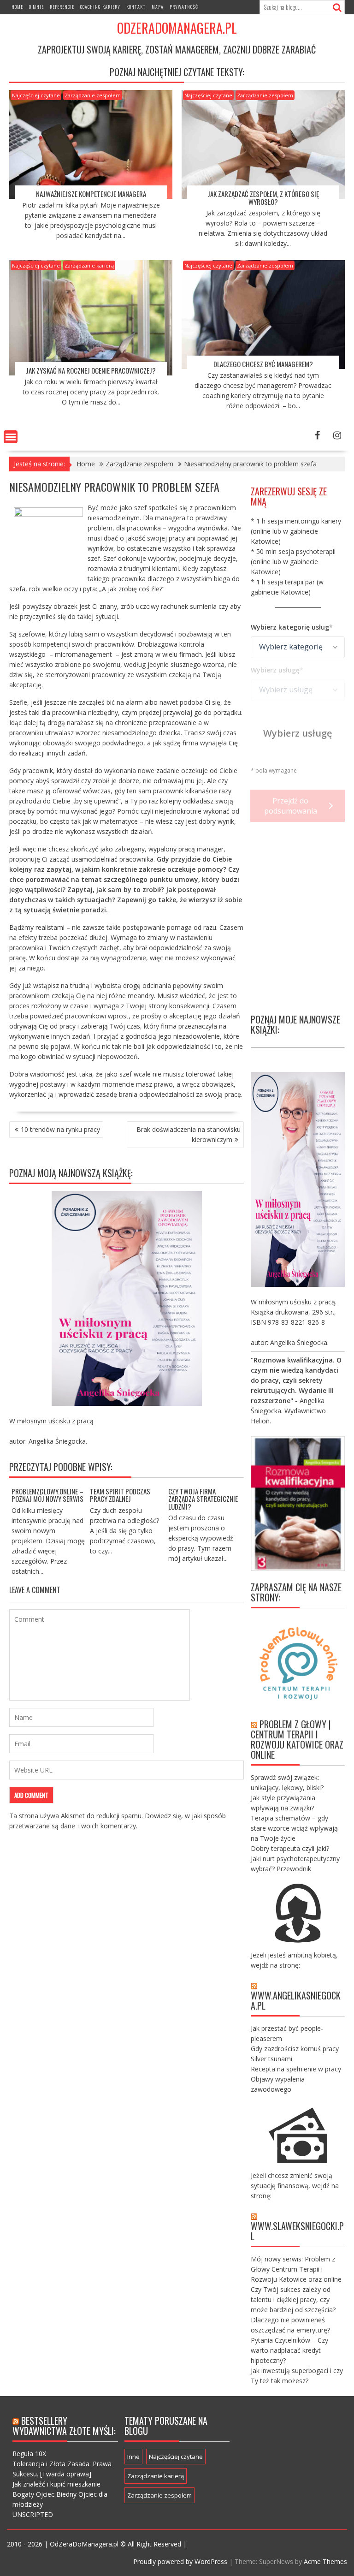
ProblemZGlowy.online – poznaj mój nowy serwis (47, 1495)
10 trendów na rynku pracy (60, 1129)
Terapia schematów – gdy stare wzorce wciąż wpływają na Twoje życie (294, 1828)
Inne (133, 2457)
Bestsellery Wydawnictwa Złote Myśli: (64, 2426)
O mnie (36, 7)
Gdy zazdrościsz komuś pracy (295, 2049)
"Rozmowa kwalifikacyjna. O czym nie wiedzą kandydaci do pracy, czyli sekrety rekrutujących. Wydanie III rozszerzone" (296, 1380)
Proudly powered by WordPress (180, 2561)
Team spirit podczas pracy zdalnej (120, 1495)
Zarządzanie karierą (89, 265)
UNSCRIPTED (33, 2514)
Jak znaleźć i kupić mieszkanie (56, 2484)
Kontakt (136, 7)
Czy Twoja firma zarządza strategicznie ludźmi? (203, 1499)
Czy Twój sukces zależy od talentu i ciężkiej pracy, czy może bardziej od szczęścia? (293, 2299)
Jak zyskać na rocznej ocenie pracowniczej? (91, 370)
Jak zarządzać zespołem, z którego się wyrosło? (263, 198)
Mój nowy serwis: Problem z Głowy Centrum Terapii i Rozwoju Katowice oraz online (296, 2269)
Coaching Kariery (100, 7)
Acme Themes (325, 2561)
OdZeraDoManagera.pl (177, 28)
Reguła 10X (29, 2454)
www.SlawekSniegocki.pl (297, 2231)
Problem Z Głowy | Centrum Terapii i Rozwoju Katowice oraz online (297, 1739)
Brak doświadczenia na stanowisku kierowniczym (189, 1134)
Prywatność (184, 7)
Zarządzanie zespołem (93, 95)
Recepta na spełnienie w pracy (296, 2069)
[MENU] (11, 437)
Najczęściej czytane (36, 95)
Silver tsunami (271, 2059)
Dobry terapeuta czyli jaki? (290, 1848)
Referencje (62, 7)
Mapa (158, 7)
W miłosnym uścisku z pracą (51, 1421)
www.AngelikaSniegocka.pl (296, 2000)
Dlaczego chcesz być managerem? (263, 364)
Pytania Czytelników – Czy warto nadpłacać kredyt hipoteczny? (289, 2350)
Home (17, 7)
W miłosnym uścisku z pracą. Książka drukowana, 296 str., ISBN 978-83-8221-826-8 (294, 1312)
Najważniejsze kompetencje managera (91, 194)
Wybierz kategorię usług (290, 627)
